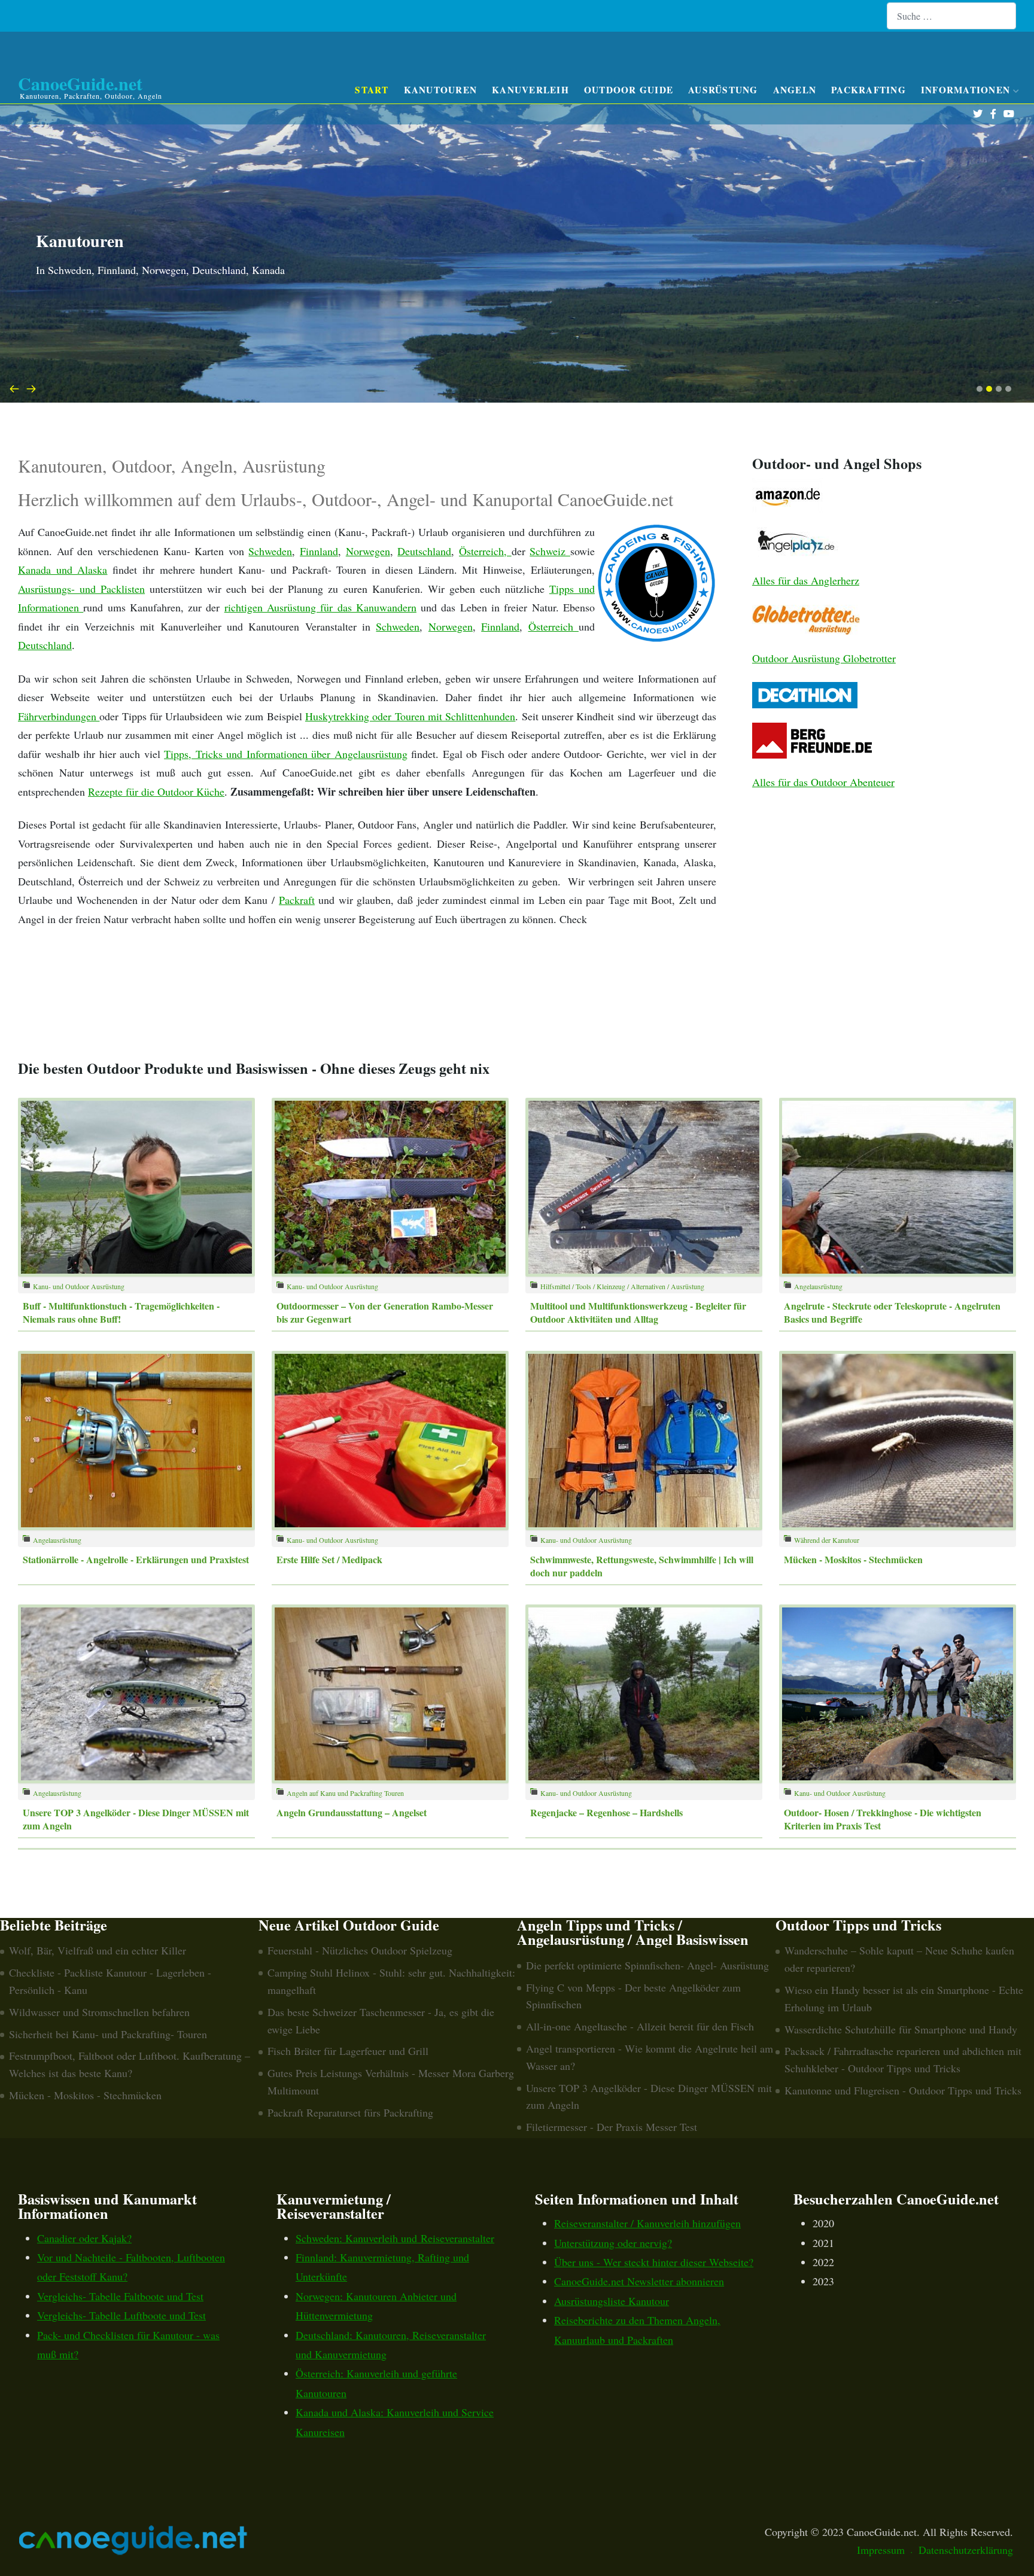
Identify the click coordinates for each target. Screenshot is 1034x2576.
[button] (980, 389)
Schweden (270, 551)
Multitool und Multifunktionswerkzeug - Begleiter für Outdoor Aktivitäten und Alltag (638, 1312)
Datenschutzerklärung (966, 2550)
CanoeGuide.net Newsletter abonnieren (639, 2281)
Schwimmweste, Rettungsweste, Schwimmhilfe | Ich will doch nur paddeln (642, 1566)
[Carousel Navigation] (517, 388)
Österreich (554, 626)
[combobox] (951, 16)
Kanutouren (441, 90)
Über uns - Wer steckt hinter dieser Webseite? (654, 2262)
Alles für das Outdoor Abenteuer (823, 782)
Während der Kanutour (827, 1540)
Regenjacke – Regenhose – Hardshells (606, 1812)
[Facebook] (993, 114)
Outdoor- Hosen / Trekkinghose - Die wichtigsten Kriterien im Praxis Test (883, 1819)
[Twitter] (977, 114)
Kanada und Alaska (63, 570)
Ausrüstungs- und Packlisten (81, 589)
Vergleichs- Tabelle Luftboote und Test (121, 2315)
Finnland (319, 551)
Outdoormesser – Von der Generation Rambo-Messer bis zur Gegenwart (385, 1312)
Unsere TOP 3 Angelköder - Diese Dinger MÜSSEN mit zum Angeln (136, 1819)
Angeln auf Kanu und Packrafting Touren (345, 1793)
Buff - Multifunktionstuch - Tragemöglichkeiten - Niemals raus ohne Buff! (121, 1312)
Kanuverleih (530, 90)
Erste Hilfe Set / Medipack (329, 1559)
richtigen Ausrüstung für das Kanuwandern (320, 607)
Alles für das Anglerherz (806, 580)
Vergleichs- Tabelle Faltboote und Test (120, 2296)
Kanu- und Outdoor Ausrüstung (79, 1286)
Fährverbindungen (59, 716)
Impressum (881, 2550)
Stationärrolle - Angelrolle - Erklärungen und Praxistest (136, 1559)
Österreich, (485, 551)
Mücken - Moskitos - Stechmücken (853, 1559)
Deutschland (424, 551)
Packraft (297, 900)
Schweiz (550, 551)
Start (372, 90)
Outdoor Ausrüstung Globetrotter (824, 658)
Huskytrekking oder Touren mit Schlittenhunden (410, 716)
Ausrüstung (723, 90)
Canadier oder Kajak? (84, 2238)
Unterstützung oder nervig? (613, 2243)
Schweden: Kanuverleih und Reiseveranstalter (395, 2238)
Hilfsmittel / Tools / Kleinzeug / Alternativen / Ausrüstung (622, 1286)
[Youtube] (1009, 114)
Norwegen (368, 551)
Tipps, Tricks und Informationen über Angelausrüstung (286, 754)
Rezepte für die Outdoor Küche (156, 791)
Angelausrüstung (818, 1286)
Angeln (795, 90)
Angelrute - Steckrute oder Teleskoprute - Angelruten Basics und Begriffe (892, 1312)
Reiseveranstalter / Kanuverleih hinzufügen (647, 2223)
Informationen (965, 90)
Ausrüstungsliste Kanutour (612, 2301)
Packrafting (869, 90)
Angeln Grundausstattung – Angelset (352, 1812)
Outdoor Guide (629, 90)
